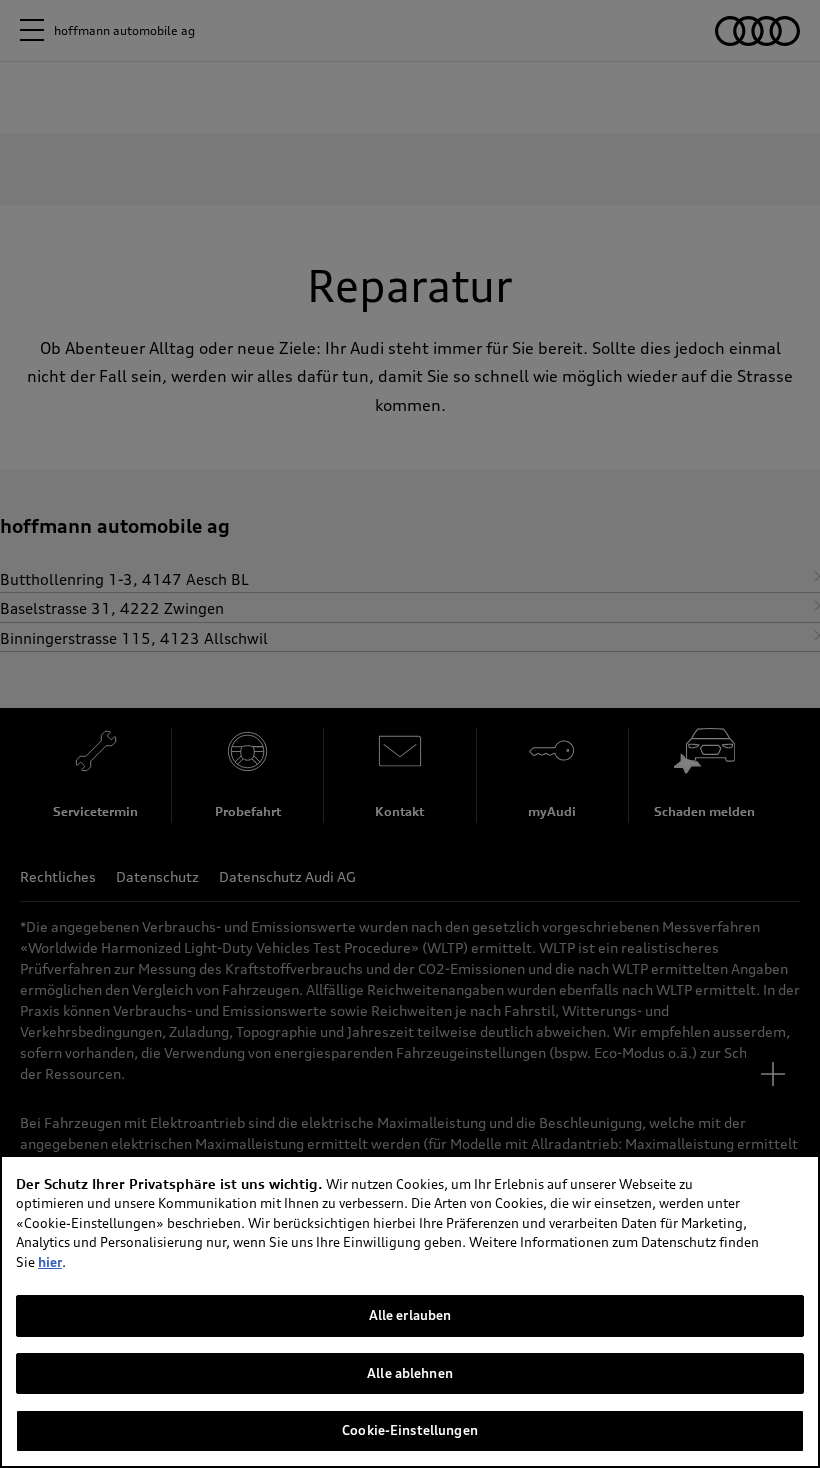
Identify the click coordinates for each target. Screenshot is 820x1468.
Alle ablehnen (410, 1373)
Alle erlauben (410, 1315)
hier (50, 1262)
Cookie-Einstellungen (410, 1430)
